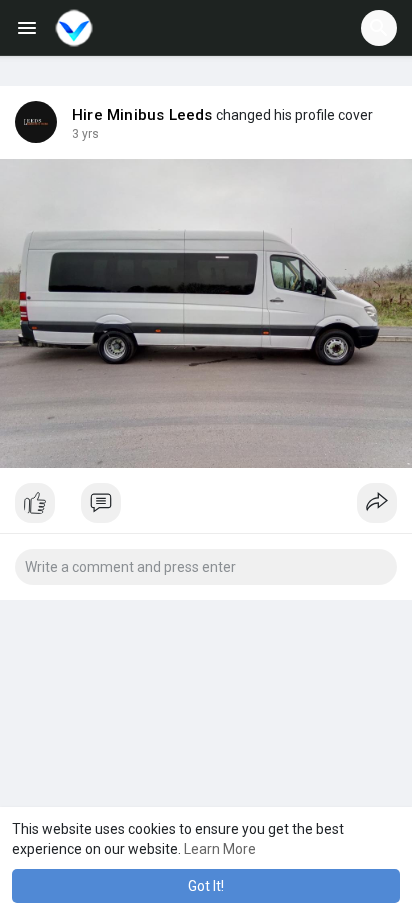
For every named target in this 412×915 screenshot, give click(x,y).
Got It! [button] (206, 886)
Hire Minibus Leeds (142, 115)
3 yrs (85, 134)
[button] (379, 28)
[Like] (206, 508)
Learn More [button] (220, 849)
